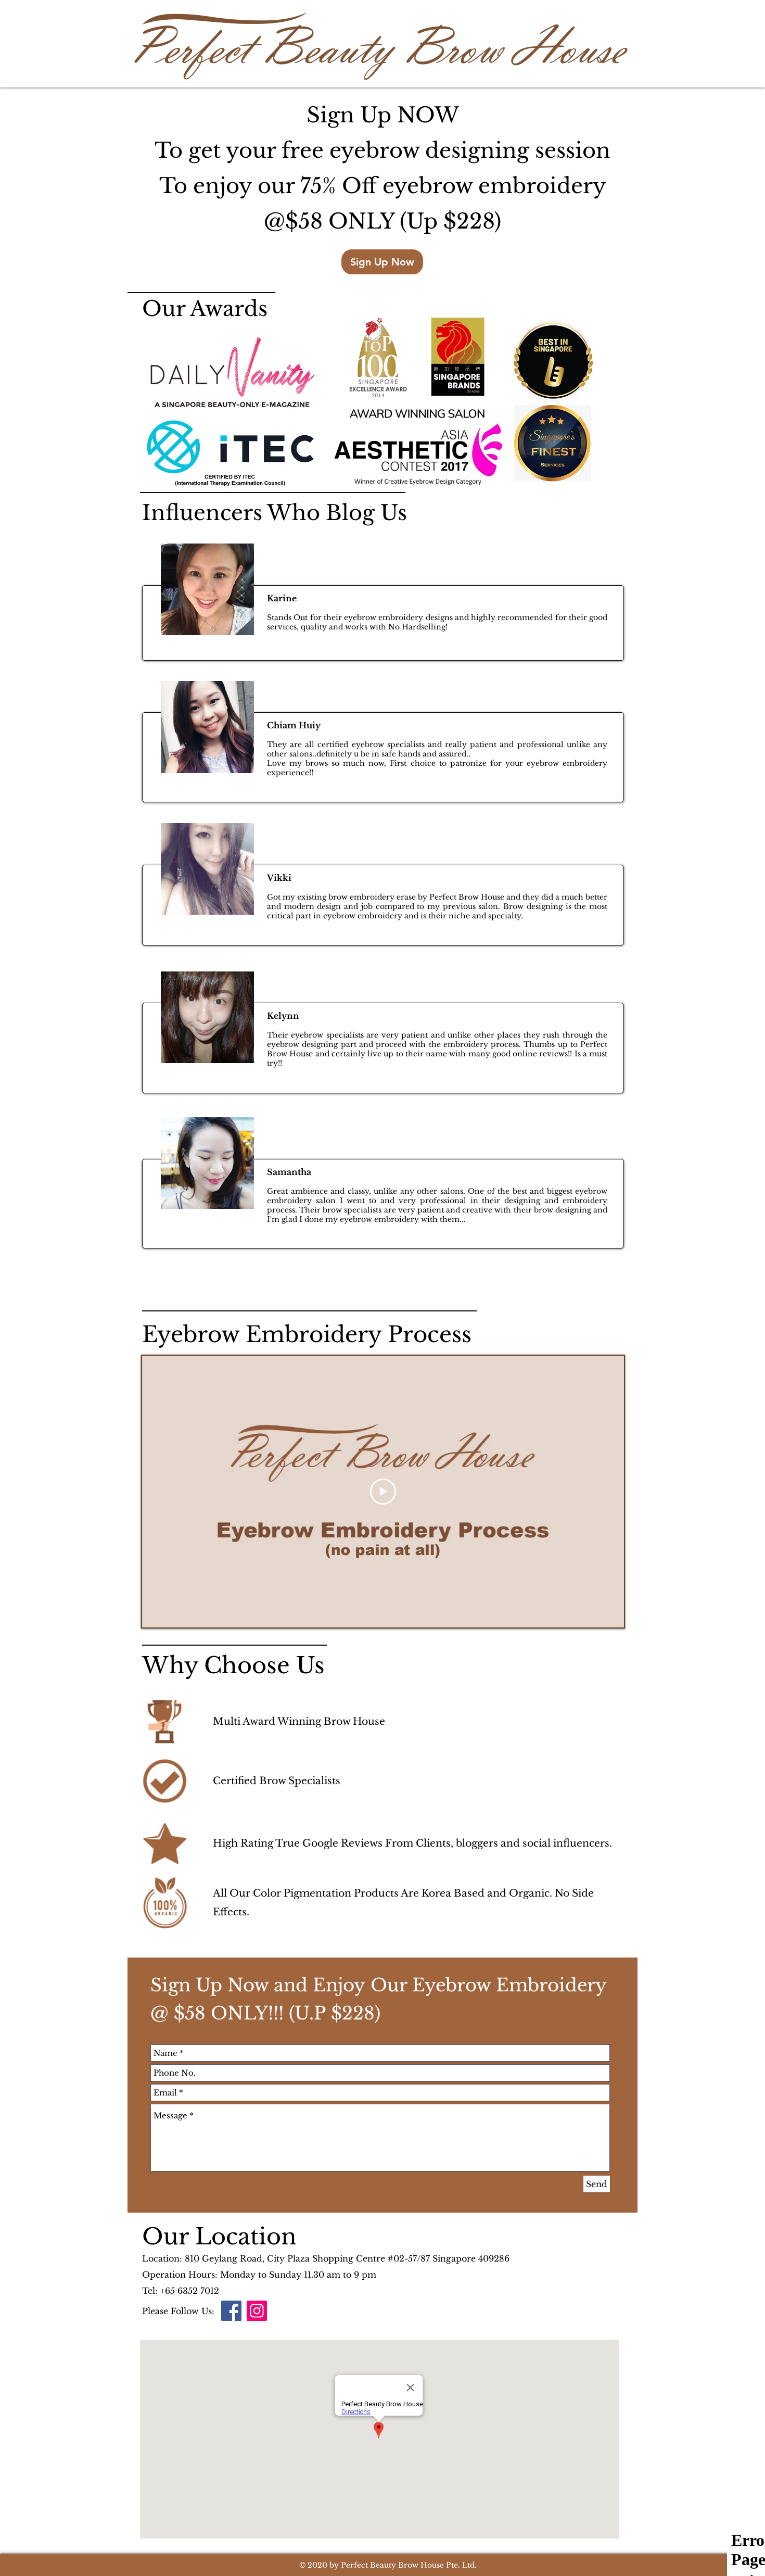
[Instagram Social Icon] (257, 2311)
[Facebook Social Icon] (231, 2311)
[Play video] (383, 1492)
